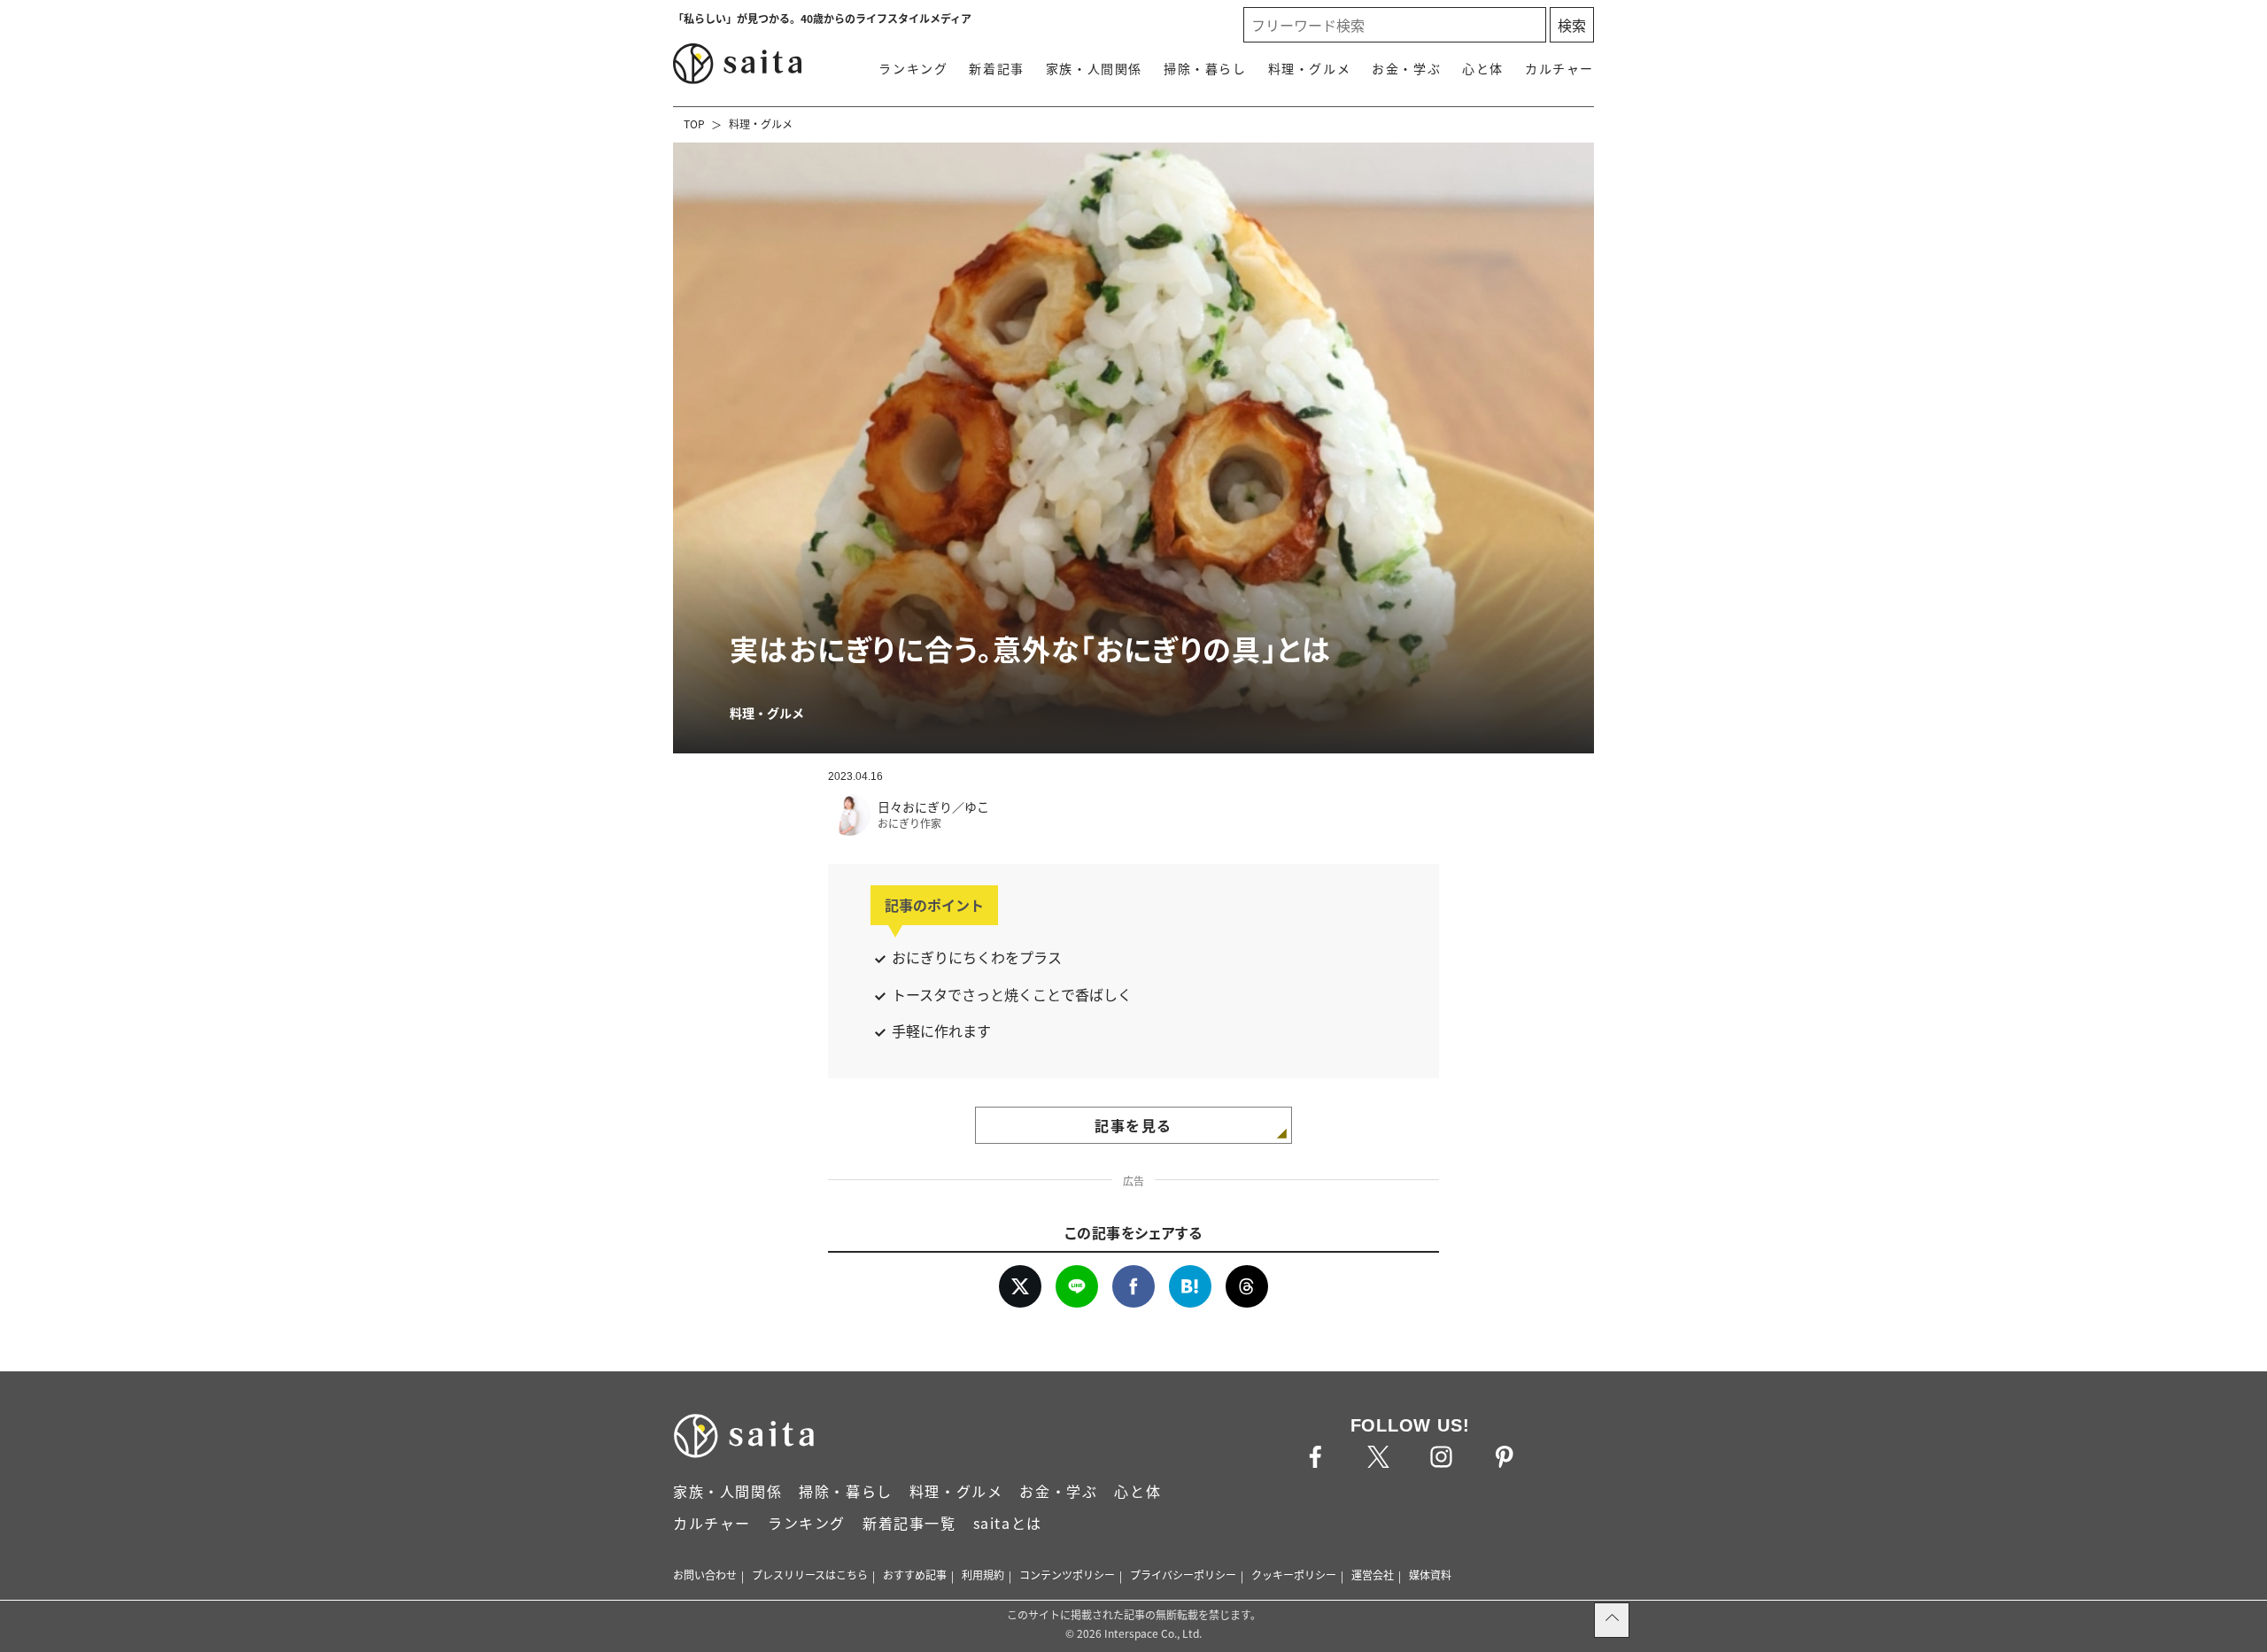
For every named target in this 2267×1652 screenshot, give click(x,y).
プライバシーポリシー (1183, 1575)
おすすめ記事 (915, 1575)
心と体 (1483, 68)
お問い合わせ (705, 1575)
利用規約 (983, 1575)
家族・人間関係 (1094, 68)
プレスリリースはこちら (810, 1575)
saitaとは (1008, 1523)
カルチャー (1559, 68)
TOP (694, 124)
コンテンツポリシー (1067, 1575)
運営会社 (1373, 1575)
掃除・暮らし (1205, 68)
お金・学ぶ (1406, 68)
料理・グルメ (1310, 68)
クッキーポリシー (1294, 1575)
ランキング (913, 68)
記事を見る (1133, 1125)
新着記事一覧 (909, 1523)
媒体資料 (1430, 1575)
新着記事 (996, 68)
